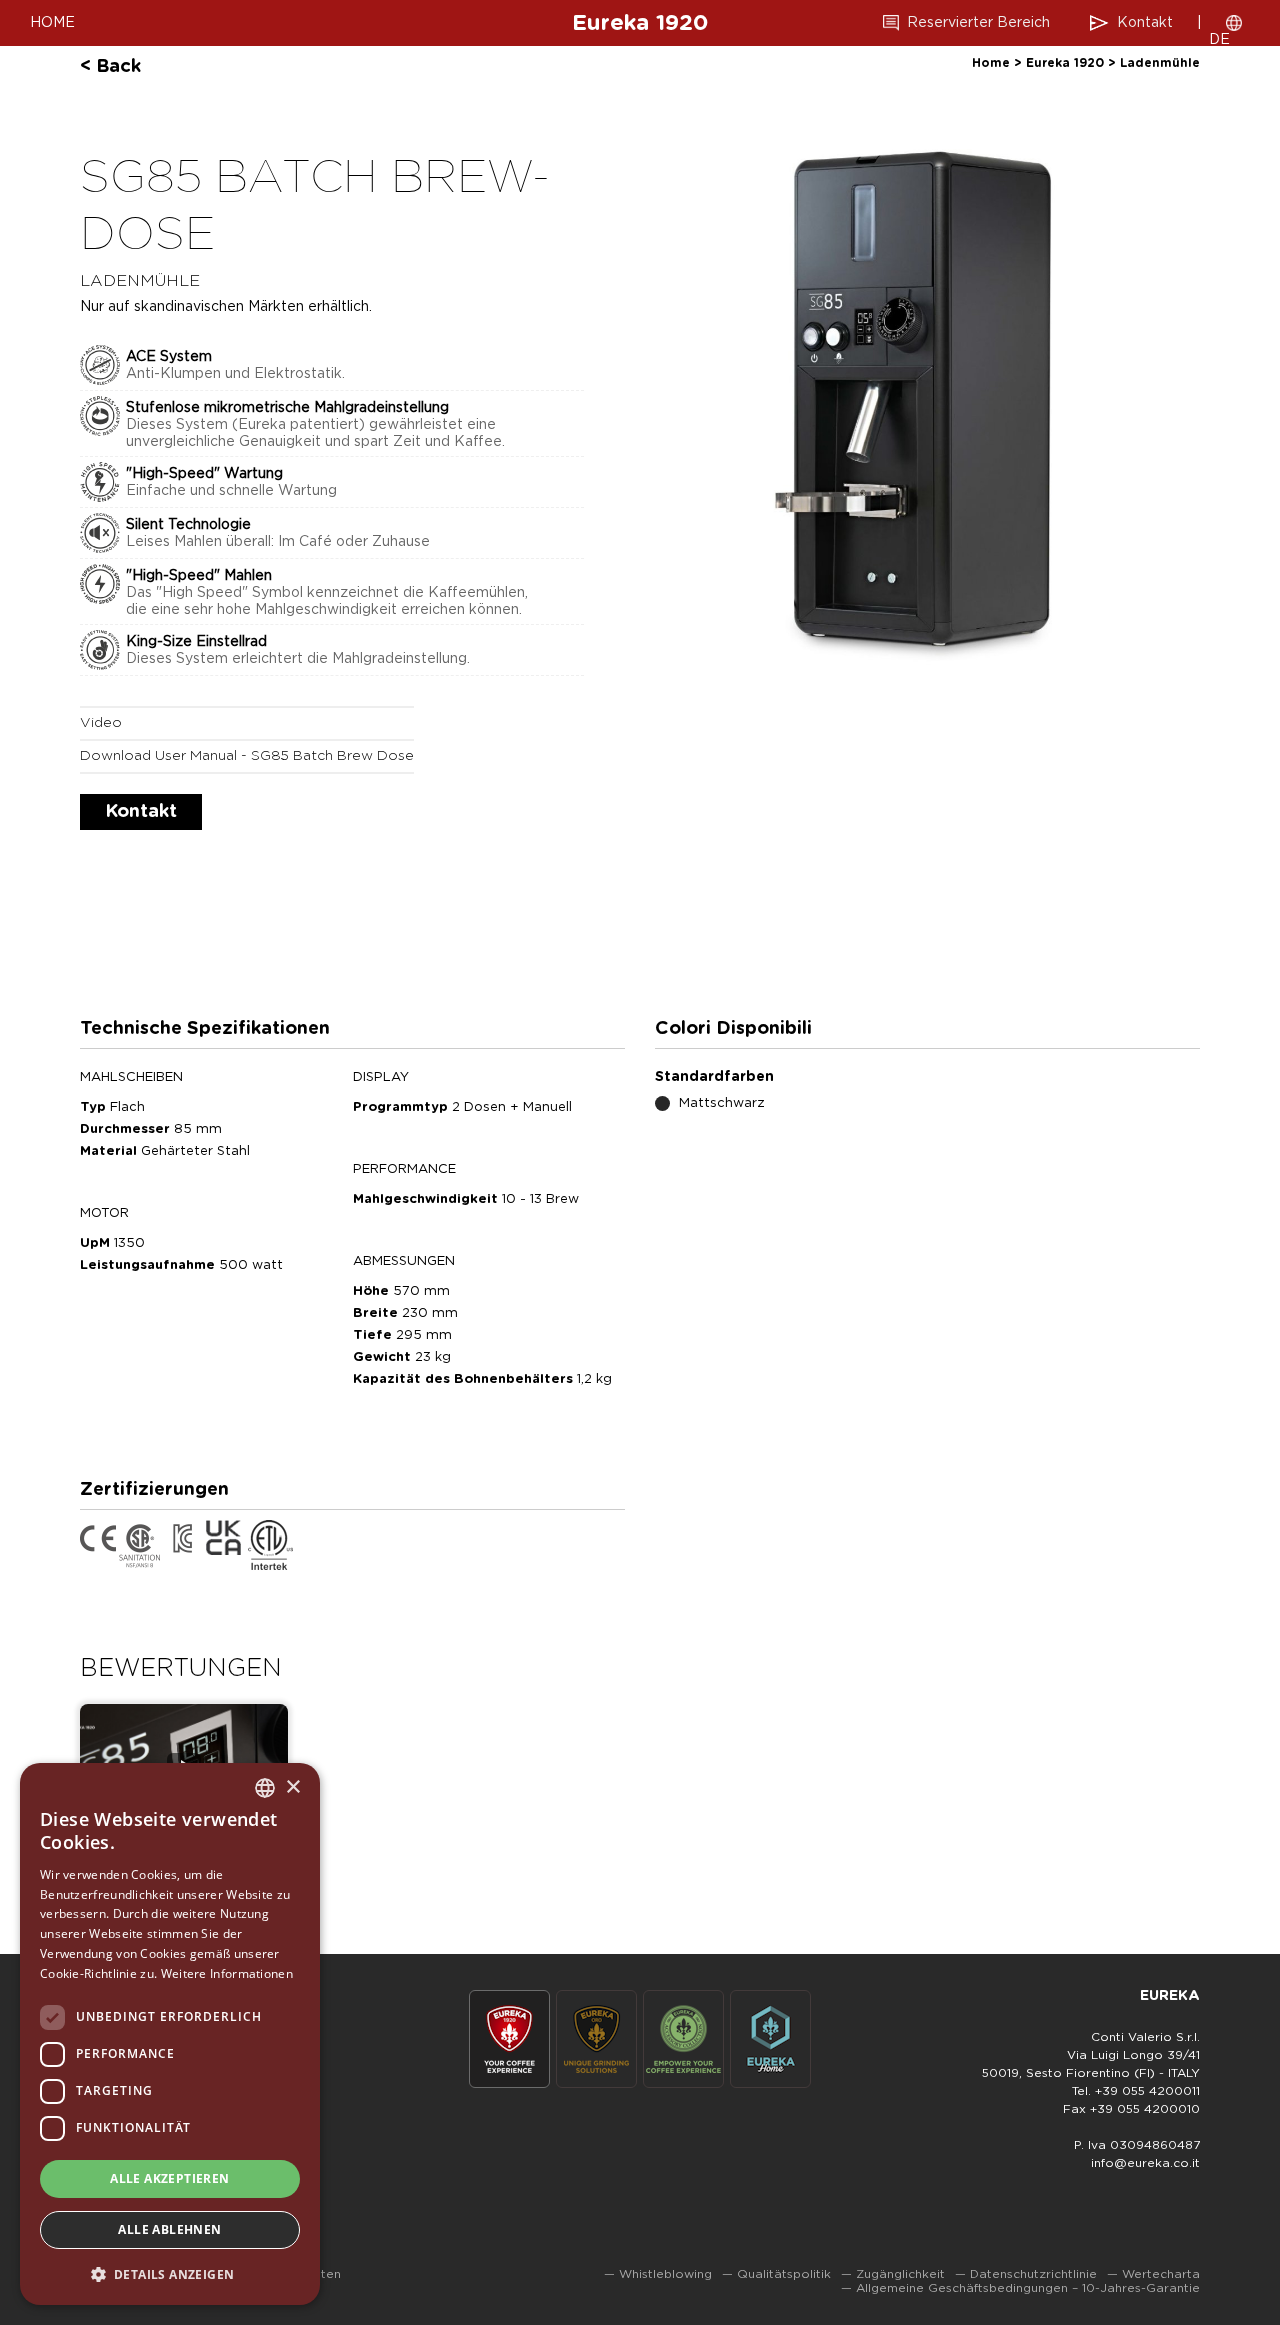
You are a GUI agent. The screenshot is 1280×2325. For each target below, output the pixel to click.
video (101, 723)
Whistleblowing (665, 2274)
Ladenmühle (1160, 63)
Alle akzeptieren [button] (169, 2178)
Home (991, 63)
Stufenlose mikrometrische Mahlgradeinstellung (287, 408)
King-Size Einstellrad (196, 642)
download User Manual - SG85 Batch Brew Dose (247, 756)
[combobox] (265, 1788)
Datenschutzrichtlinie (1033, 2274)
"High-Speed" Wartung (204, 474)
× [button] (292, 1787)
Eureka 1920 (640, 23)
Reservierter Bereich (978, 23)
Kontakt (1145, 23)
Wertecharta (1161, 2274)
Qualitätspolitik (784, 2274)
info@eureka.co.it (1145, 2163)
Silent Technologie (188, 525)
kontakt (141, 812)
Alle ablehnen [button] (169, 2229)
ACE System (169, 357)
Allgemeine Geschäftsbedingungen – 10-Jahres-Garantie (1028, 2288)
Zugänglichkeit (900, 2274)
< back (110, 67)
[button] (170, 2273)
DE (1219, 40)
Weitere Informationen (227, 1973)
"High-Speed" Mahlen (199, 576)
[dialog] (170, 2034)
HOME (52, 23)
